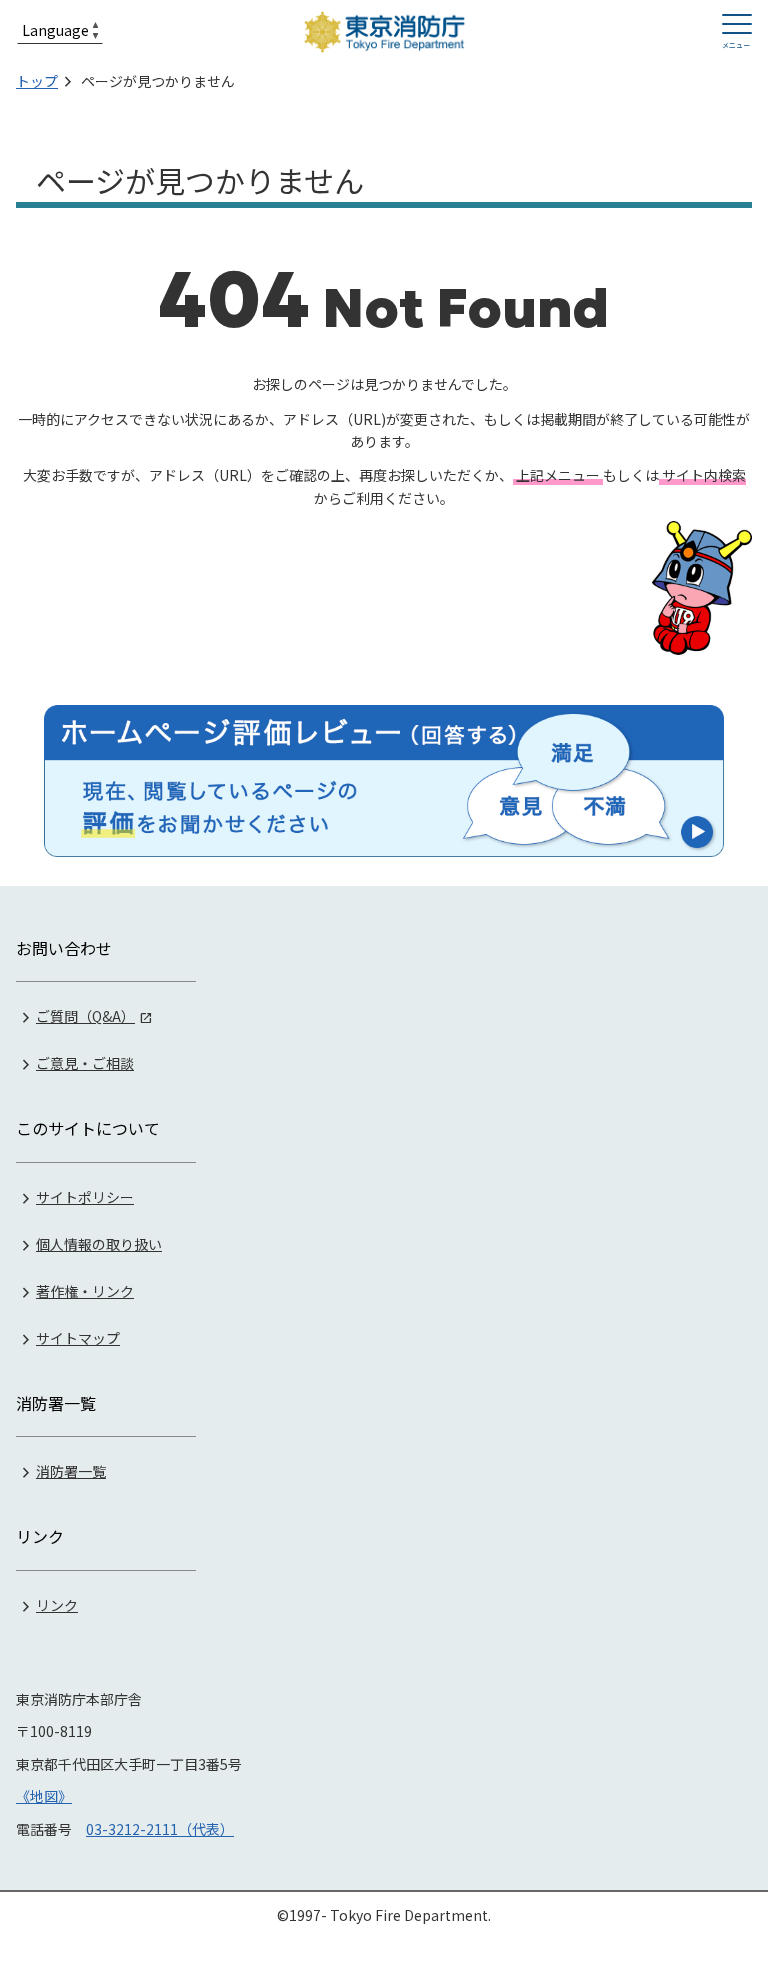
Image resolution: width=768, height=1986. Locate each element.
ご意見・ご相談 (85, 1063)
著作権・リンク (85, 1291)
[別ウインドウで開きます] (384, 781)
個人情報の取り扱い (99, 1244)
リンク (57, 1605)
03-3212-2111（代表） (160, 1829)
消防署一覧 (71, 1471)
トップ (37, 81)
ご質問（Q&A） (85, 1016)
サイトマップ (78, 1338)
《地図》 (44, 1796)
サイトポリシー (85, 1197)
